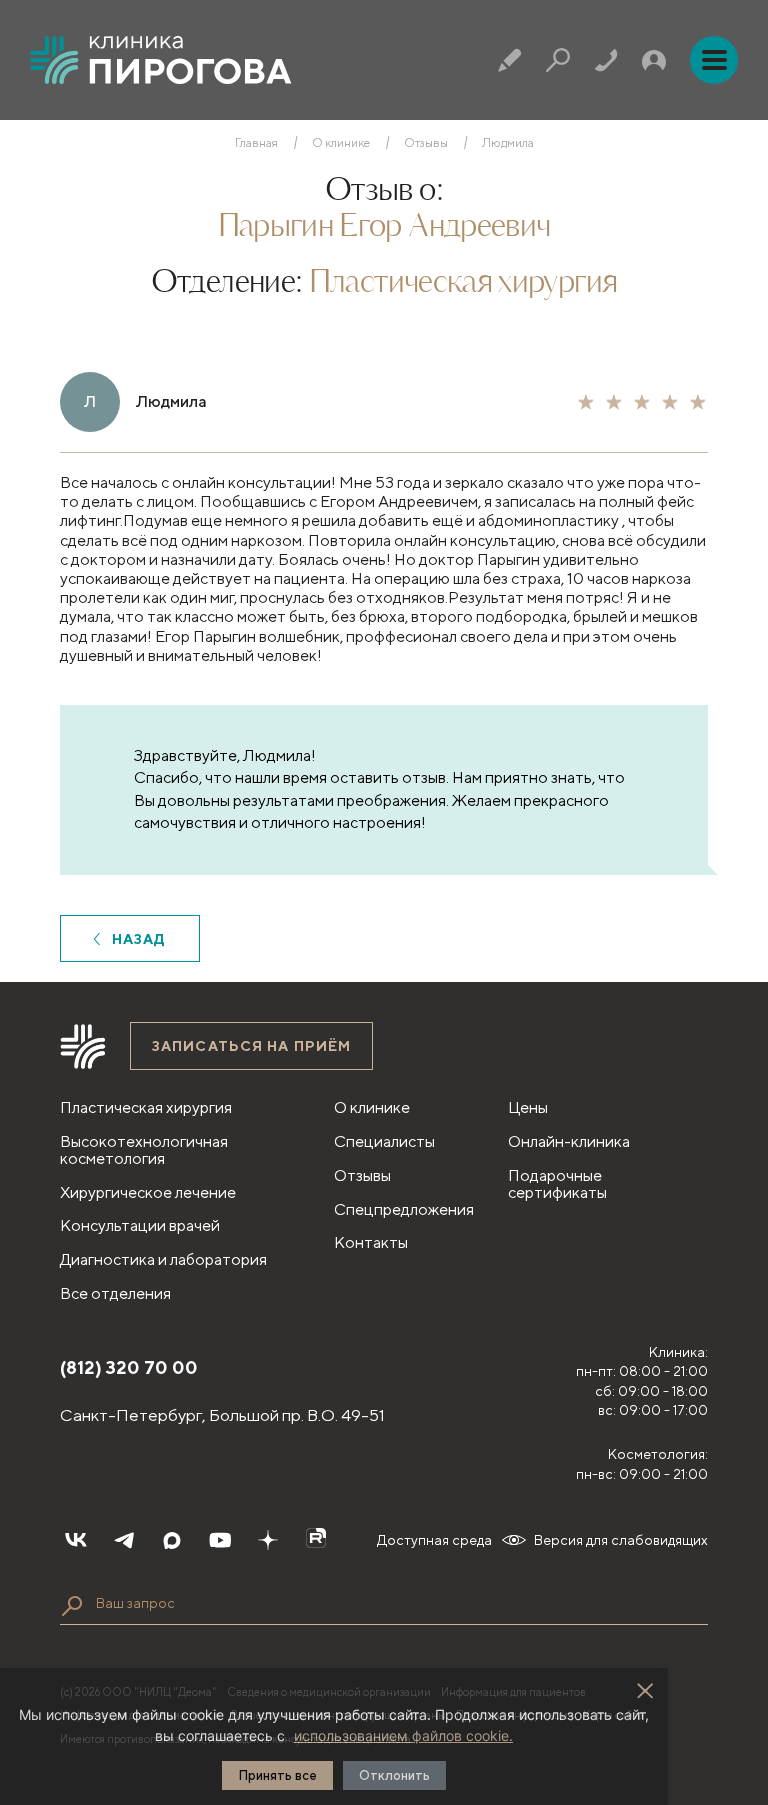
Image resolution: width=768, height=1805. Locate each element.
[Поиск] (558, 60)
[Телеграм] (124, 1540)
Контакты (371, 1242)
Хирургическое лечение (148, 1192)
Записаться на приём (251, 1046)
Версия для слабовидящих (621, 1540)
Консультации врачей (140, 1225)
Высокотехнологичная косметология (144, 1150)
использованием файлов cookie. (403, 1735)
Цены (528, 1107)
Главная (256, 143)
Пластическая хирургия (463, 283)
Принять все (277, 1775)
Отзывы (426, 143)
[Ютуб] (220, 1540)
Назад (139, 939)
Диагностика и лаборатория (163, 1259)
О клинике (341, 143)
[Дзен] (268, 1540)
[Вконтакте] (76, 1540)
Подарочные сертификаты (557, 1184)
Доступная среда (434, 1540)
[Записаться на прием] (510, 60)
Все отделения (115, 1293)
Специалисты (384, 1141)
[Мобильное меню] (714, 60)
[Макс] (172, 1540)
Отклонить (394, 1775)
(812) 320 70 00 (129, 1367)
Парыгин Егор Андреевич (384, 227)
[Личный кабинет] (654, 60)
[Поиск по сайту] (72, 1606)
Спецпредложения (404, 1209)
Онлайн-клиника (569, 1141)
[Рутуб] (316, 1540)
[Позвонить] (606, 60)
